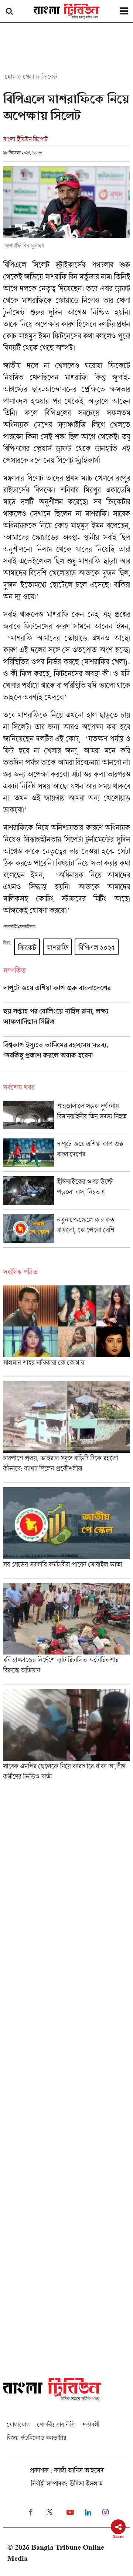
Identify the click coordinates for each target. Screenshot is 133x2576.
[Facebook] (30, 2513)
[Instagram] (105, 2513)
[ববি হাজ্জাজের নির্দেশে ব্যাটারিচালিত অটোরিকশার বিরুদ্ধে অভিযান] (66, 1634)
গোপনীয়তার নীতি (56, 2424)
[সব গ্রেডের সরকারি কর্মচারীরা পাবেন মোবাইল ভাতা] (66, 1533)
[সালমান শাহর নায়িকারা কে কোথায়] (66, 1331)
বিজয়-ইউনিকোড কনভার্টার (36, 2438)
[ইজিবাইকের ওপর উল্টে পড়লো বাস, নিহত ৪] (66, 1193)
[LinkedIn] (88, 2513)
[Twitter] (50, 2513)
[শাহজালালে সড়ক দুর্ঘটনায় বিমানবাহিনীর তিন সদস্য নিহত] (66, 1117)
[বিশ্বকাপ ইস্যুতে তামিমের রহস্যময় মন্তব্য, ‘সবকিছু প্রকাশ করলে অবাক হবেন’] (66, 1056)
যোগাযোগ (18, 2424)
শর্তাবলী (91, 2424)
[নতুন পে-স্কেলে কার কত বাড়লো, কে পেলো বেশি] (66, 1231)
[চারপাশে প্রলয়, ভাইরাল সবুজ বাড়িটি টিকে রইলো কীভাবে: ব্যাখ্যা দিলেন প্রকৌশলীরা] (66, 1432)
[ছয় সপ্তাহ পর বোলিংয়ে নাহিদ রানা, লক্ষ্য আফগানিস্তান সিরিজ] (66, 1022)
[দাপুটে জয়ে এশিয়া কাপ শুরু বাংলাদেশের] (66, 993)
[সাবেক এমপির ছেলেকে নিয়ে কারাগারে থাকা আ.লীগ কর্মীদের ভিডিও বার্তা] (66, 1737)
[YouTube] (70, 2513)
